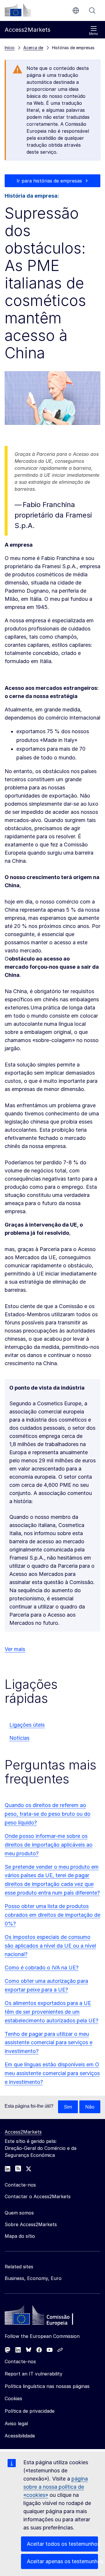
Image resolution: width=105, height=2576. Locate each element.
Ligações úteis (27, 1725)
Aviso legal (16, 2423)
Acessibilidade (20, 2436)
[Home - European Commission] (47, 2317)
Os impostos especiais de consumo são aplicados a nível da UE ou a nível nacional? (50, 1946)
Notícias (19, 1738)
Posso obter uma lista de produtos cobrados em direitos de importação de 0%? (52, 1915)
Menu (93, 34)
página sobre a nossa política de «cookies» (56, 2487)
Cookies (13, 2398)
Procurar (92, 10)
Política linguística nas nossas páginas (47, 2386)
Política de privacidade (30, 2411)
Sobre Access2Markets (31, 2224)
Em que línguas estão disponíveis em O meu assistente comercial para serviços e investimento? (52, 2073)
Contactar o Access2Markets (38, 2196)
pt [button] (76, 10)
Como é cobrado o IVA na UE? (42, 1968)
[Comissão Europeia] (18, 10)
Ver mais (15, 1649)
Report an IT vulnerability (34, 2374)
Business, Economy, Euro (33, 2278)
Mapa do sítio (20, 2236)
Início (10, 48)
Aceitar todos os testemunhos (62, 2544)
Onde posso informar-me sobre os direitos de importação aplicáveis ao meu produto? (49, 1845)
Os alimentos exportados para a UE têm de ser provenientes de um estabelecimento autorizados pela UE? (51, 2012)
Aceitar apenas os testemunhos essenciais (62, 2561)
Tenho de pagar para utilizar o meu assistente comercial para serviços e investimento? (49, 2043)
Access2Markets (23, 2132)
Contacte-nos (20, 2361)
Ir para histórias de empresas (49, 181)
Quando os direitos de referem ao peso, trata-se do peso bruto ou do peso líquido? (48, 1814)
